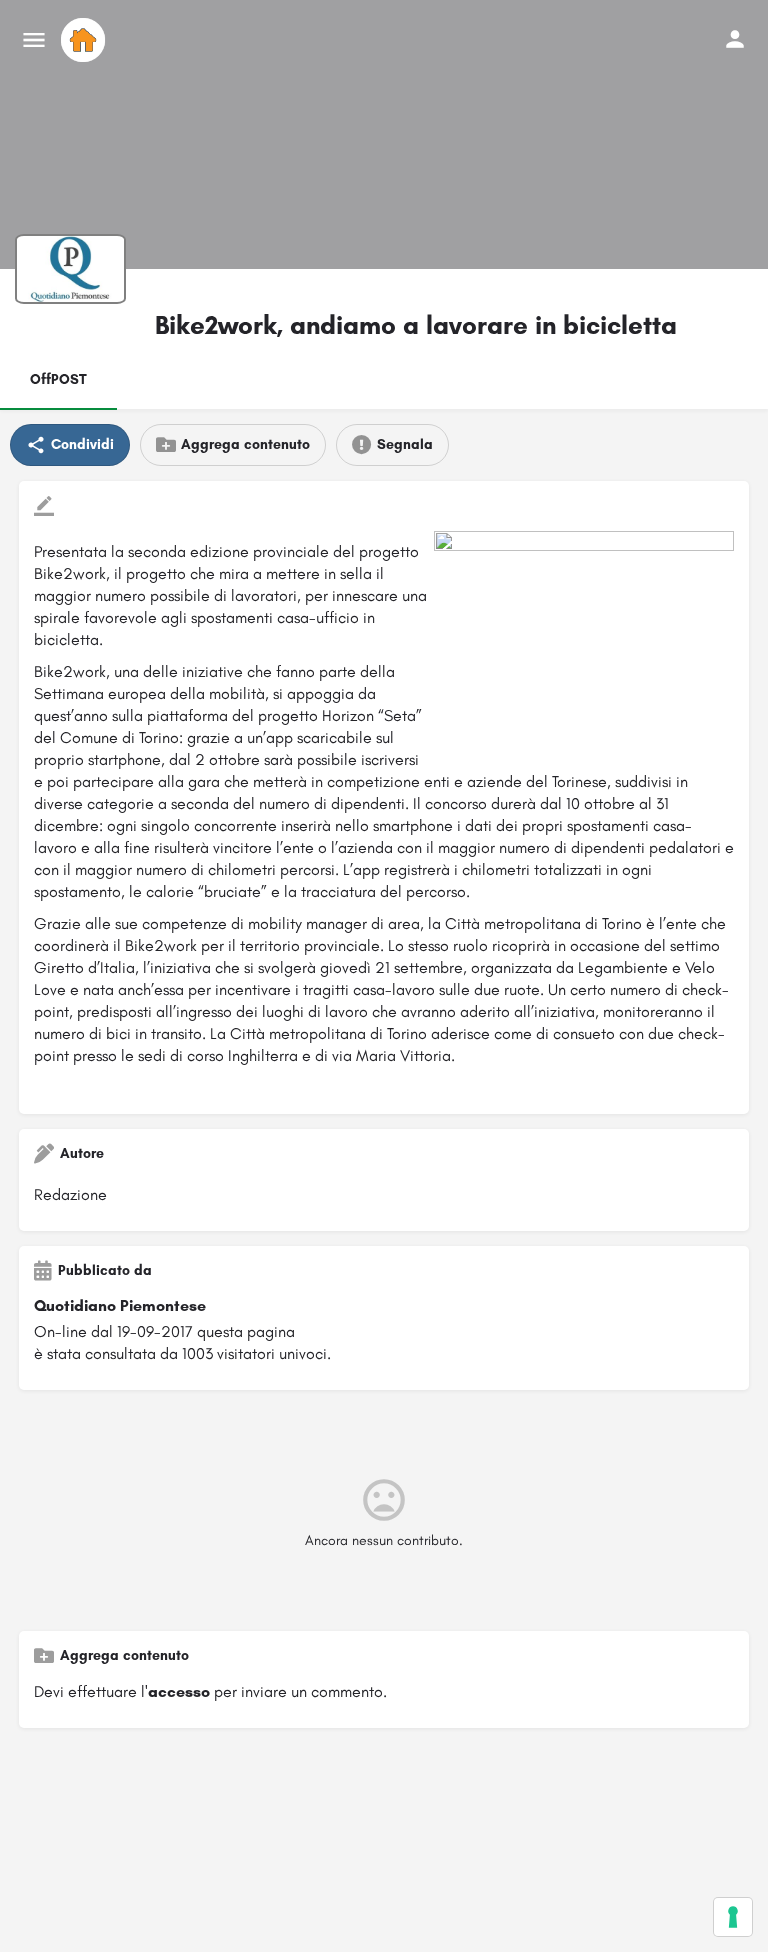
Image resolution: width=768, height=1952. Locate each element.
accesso (179, 1691)
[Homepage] (85, 40)
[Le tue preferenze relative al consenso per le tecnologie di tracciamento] (733, 1917)
